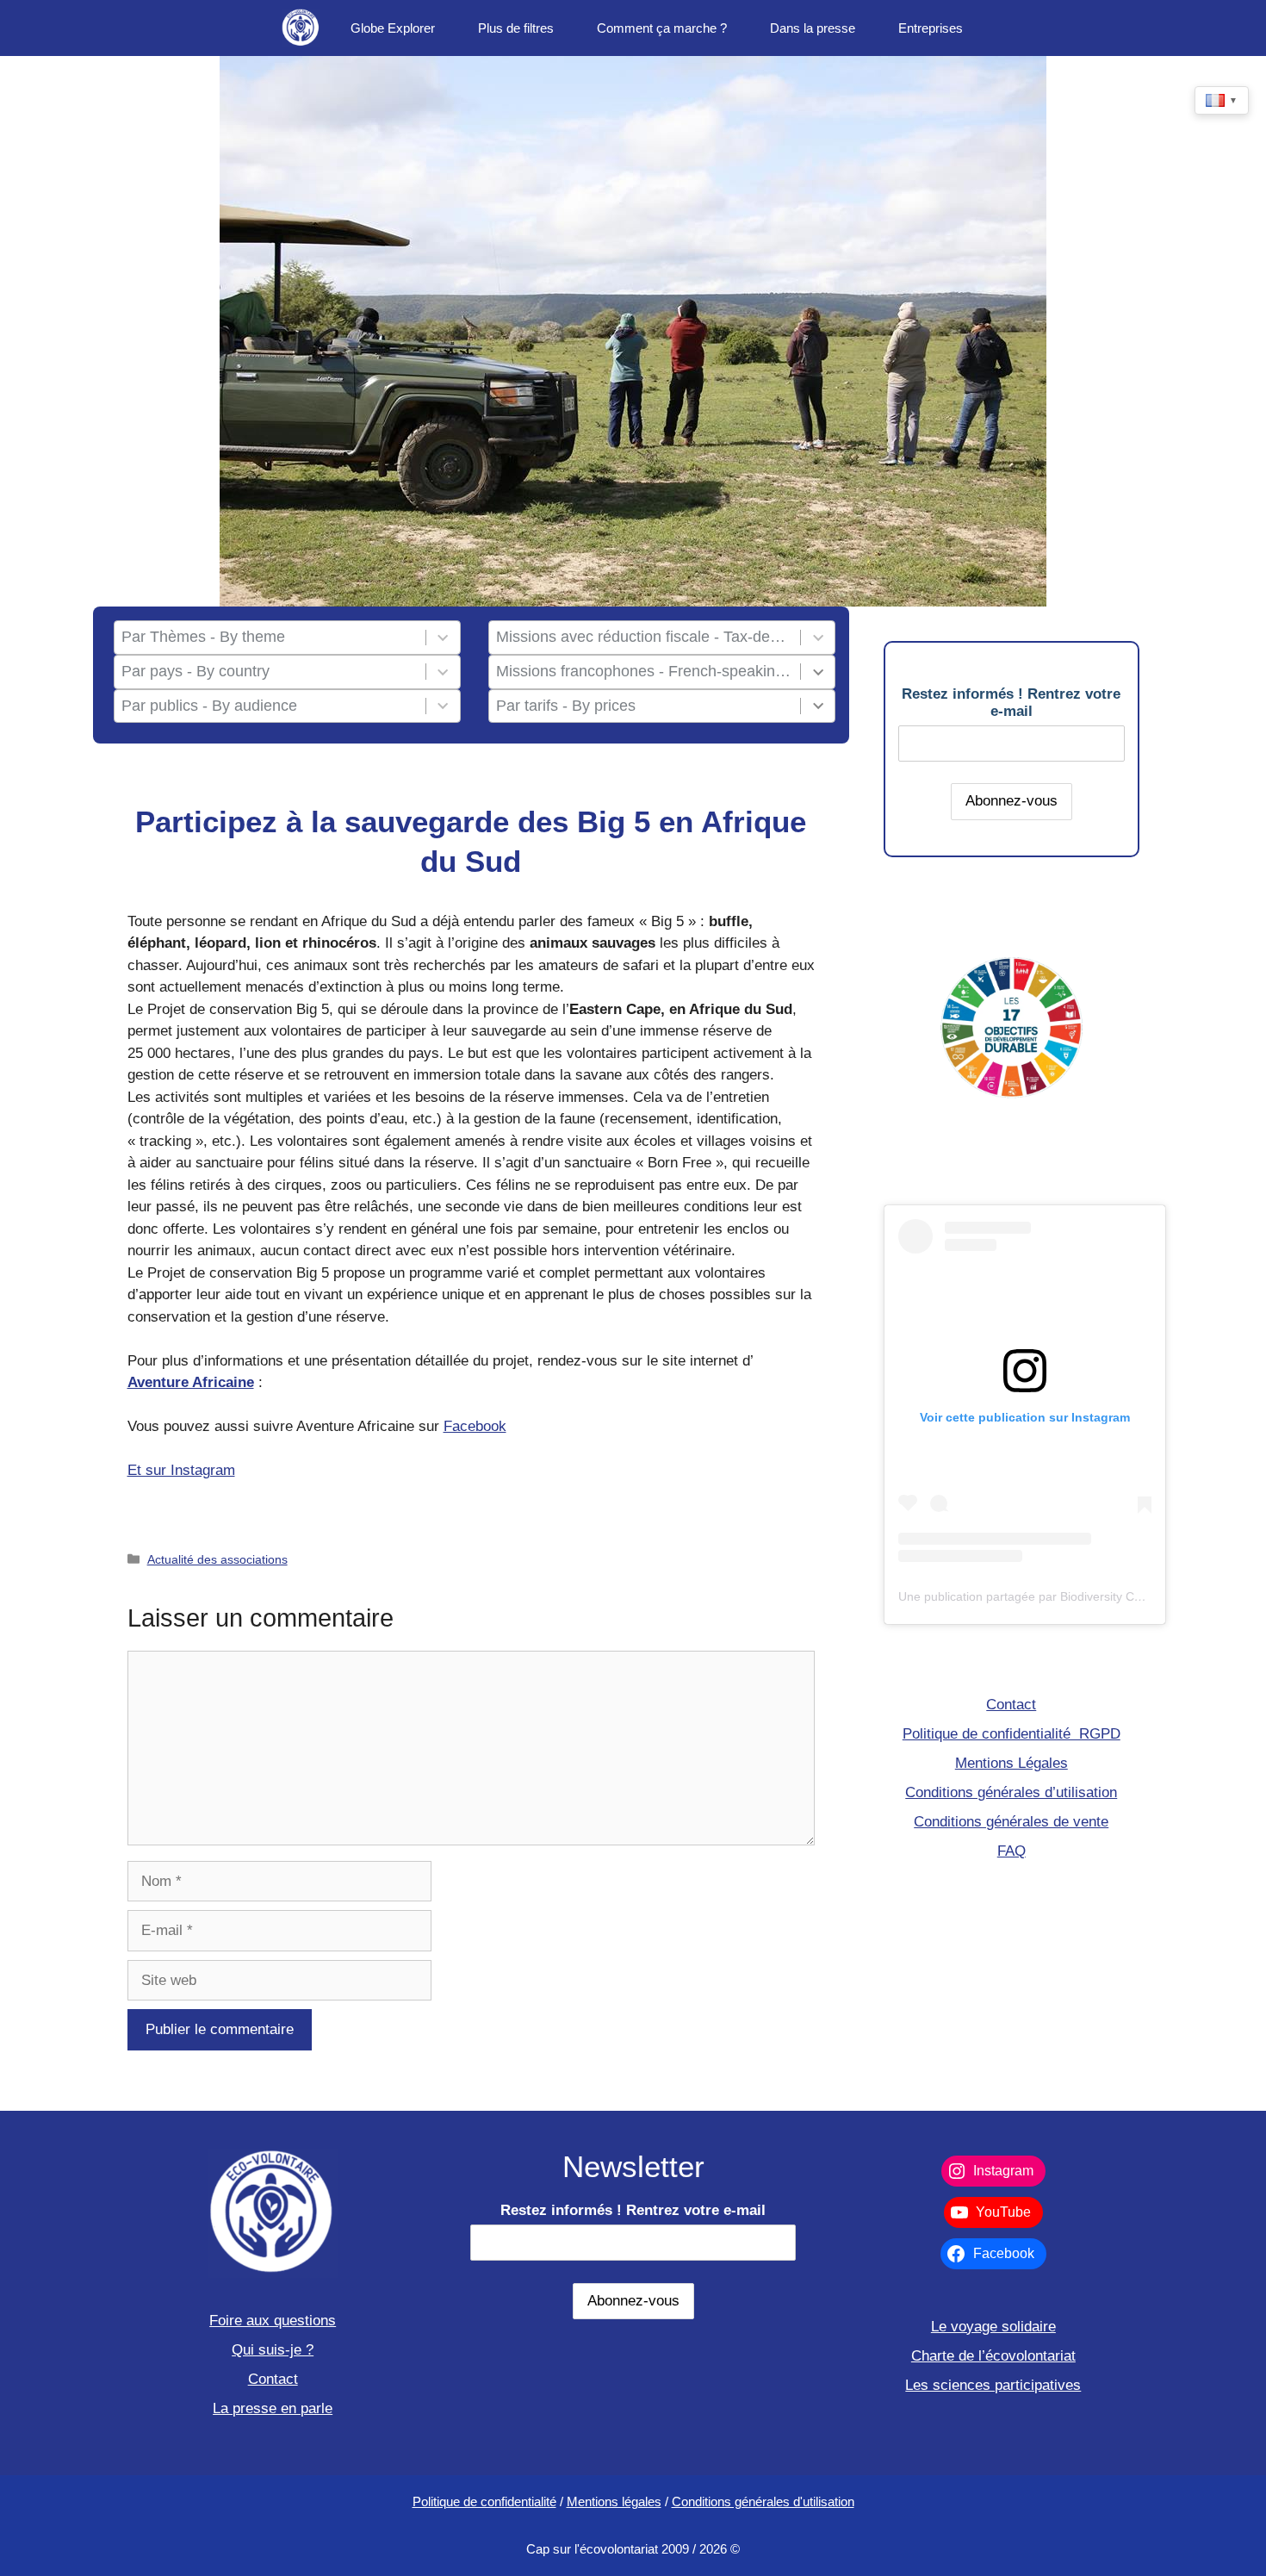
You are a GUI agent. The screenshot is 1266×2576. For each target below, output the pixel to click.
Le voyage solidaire (993, 2327)
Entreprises (931, 28)
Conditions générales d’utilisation (1011, 1792)
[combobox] (270, 638)
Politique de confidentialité (484, 2501)
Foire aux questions (273, 2321)
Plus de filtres (516, 28)
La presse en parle (273, 2408)
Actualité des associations (217, 1559)
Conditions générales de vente (1011, 1822)
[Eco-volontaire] (301, 28)
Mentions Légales (1012, 1763)
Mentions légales (614, 2501)
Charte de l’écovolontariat (993, 2356)
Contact (1011, 1705)
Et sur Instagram (181, 1470)
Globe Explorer (393, 28)
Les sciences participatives (993, 2385)
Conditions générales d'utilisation (763, 2501)
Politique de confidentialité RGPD (1012, 1734)
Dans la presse (813, 28)
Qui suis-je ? (273, 2350)
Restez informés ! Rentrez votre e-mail (1011, 703)
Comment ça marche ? (662, 28)
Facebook (475, 1426)
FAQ (1012, 1851)
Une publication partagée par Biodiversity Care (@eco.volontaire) (1076, 1596)
